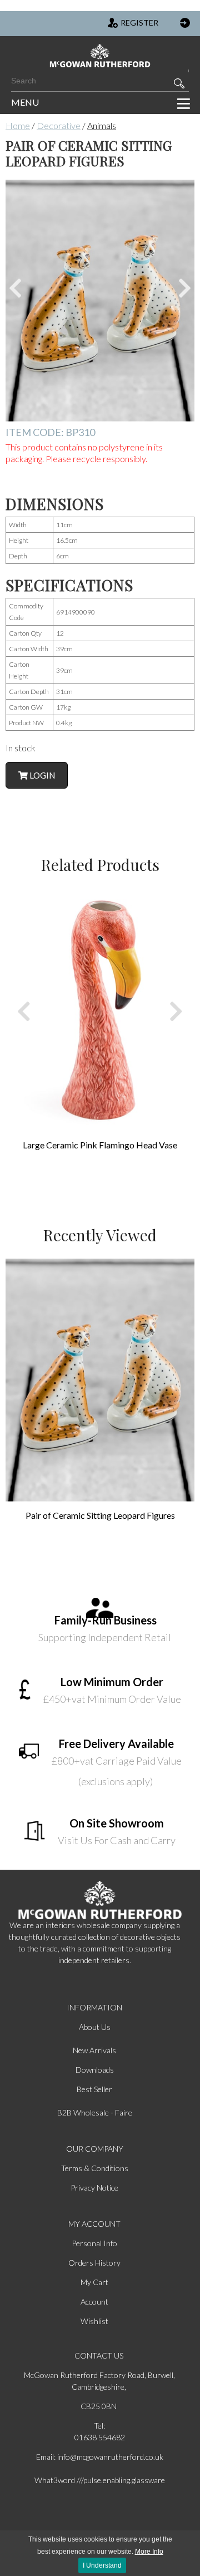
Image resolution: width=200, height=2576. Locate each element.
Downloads (95, 2070)
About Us (95, 2027)
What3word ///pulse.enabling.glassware (100, 2480)
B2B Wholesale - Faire (95, 2112)
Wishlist (94, 2321)
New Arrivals (94, 2050)
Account (94, 2302)
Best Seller (94, 2089)
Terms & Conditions (95, 2168)
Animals (102, 125)
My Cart (94, 2282)
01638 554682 (100, 2437)
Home (18, 125)
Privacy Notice (94, 2188)
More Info (149, 2552)
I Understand (102, 2565)
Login (41, 775)
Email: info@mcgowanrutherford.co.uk (100, 2457)
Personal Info (94, 2243)
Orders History (94, 2263)
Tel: (99, 2426)
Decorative (59, 125)
